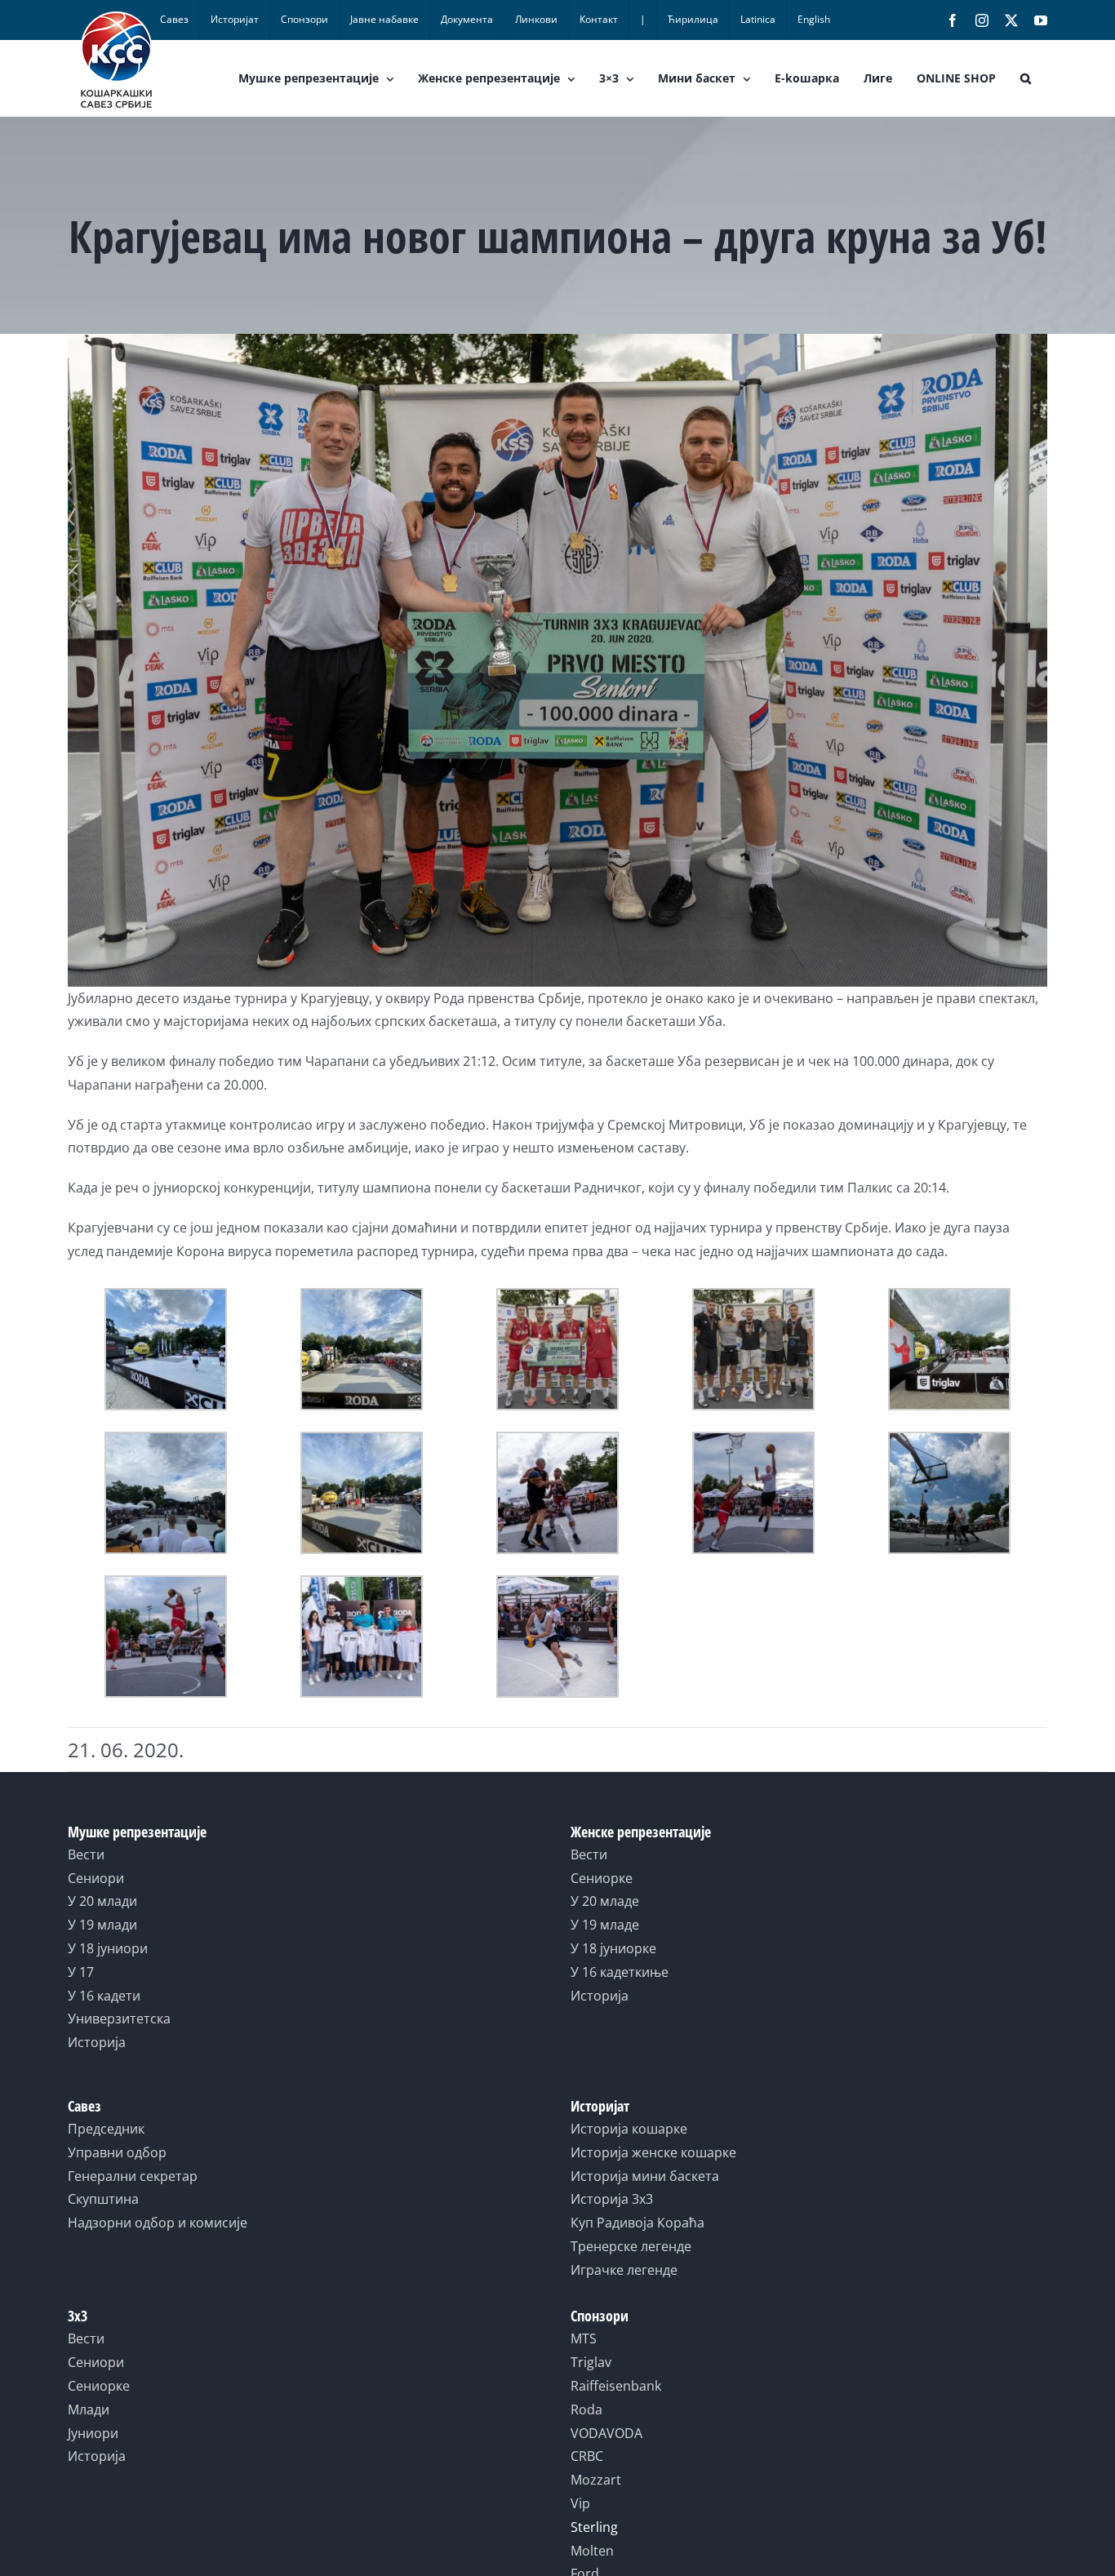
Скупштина (103, 2199)
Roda (586, 2409)
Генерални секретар (133, 2176)
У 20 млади (102, 1901)
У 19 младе (605, 1925)
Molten (592, 2551)
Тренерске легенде (631, 2246)
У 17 (81, 1972)
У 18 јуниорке (613, 1948)
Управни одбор (117, 2152)
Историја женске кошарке (653, 2152)
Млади (89, 2409)
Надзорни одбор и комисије (158, 2223)
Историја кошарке (629, 2129)
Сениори (96, 1878)
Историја (97, 2042)
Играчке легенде (624, 2270)
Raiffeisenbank (616, 2386)
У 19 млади (102, 1925)
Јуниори (93, 2433)
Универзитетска (119, 2019)
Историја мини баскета (645, 2176)
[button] (1026, 78)
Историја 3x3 (612, 2199)
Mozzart (596, 2480)
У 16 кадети (104, 1996)
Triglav (591, 2362)
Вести (86, 1854)
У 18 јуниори (108, 1948)
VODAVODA (606, 2433)
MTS (584, 2338)
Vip (580, 2503)
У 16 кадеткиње (620, 1972)
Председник (106, 2129)
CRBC (587, 2456)
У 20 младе (605, 1901)
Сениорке (602, 1878)
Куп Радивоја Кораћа (637, 2223)
